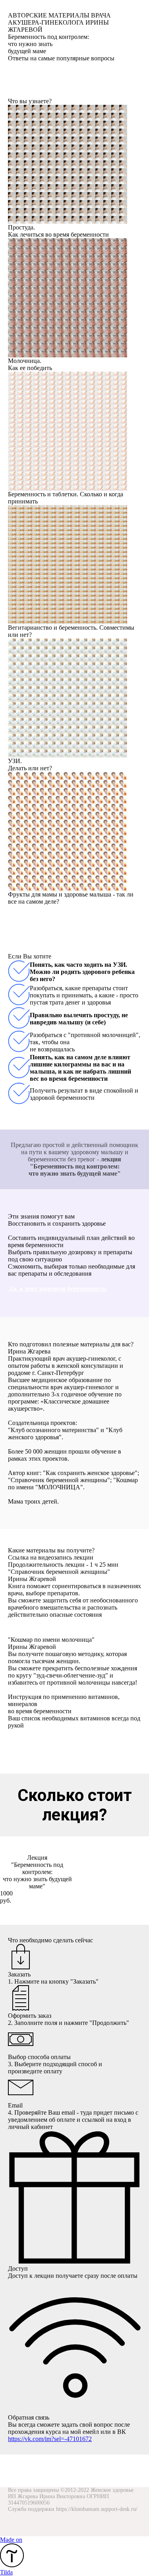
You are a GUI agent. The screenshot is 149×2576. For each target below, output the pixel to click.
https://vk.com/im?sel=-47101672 (50, 2439)
